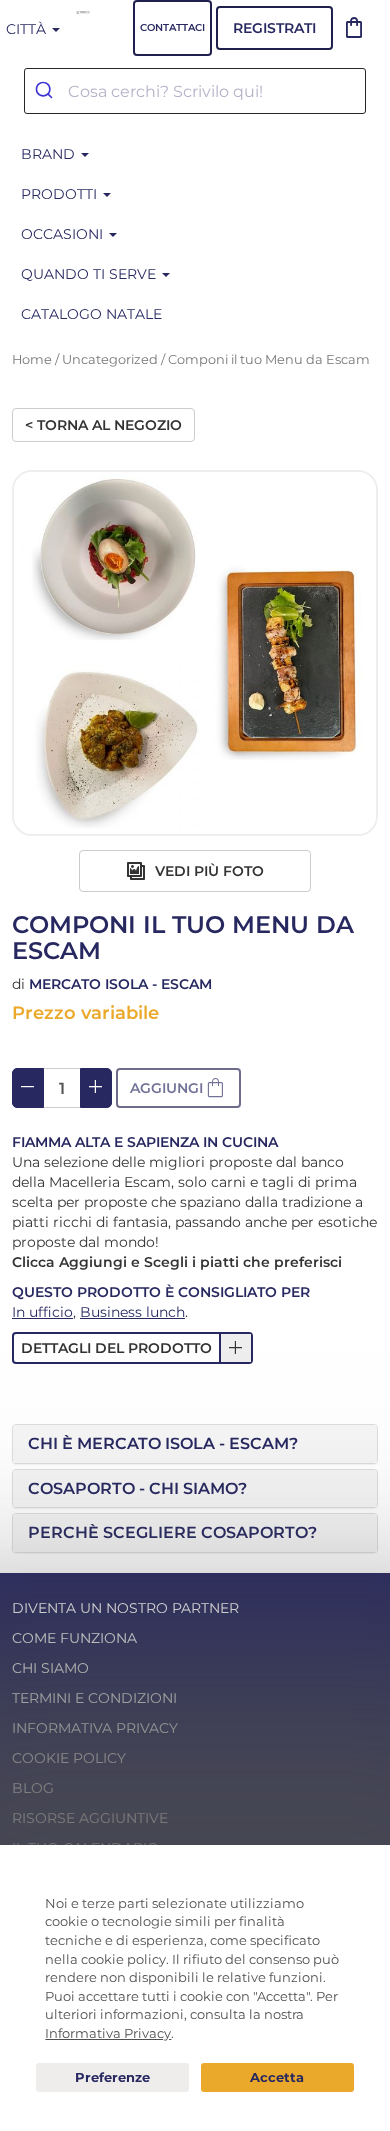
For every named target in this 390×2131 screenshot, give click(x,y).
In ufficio (42, 1312)
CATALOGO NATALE (91, 314)
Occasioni (64, 234)
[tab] (195, 1444)
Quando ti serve (90, 274)
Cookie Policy (69, 1758)
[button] (178, 1088)
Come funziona (74, 1638)
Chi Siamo (50, 1668)
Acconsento (277, 2077)
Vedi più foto (207, 871)
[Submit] (46, 91)
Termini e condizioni (94, 1698)
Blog (33, 1788)
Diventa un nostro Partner (125, 1608)
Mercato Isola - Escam (120, 984)
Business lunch (132, 1312)
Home (32, 359)
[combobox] (195, 91)
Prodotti (61, 194)
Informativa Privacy (95, 1728)
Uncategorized (110, 359)
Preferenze (112, 2078)
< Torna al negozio (103, 425)
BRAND (50, 154)
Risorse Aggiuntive (90, 1818)
